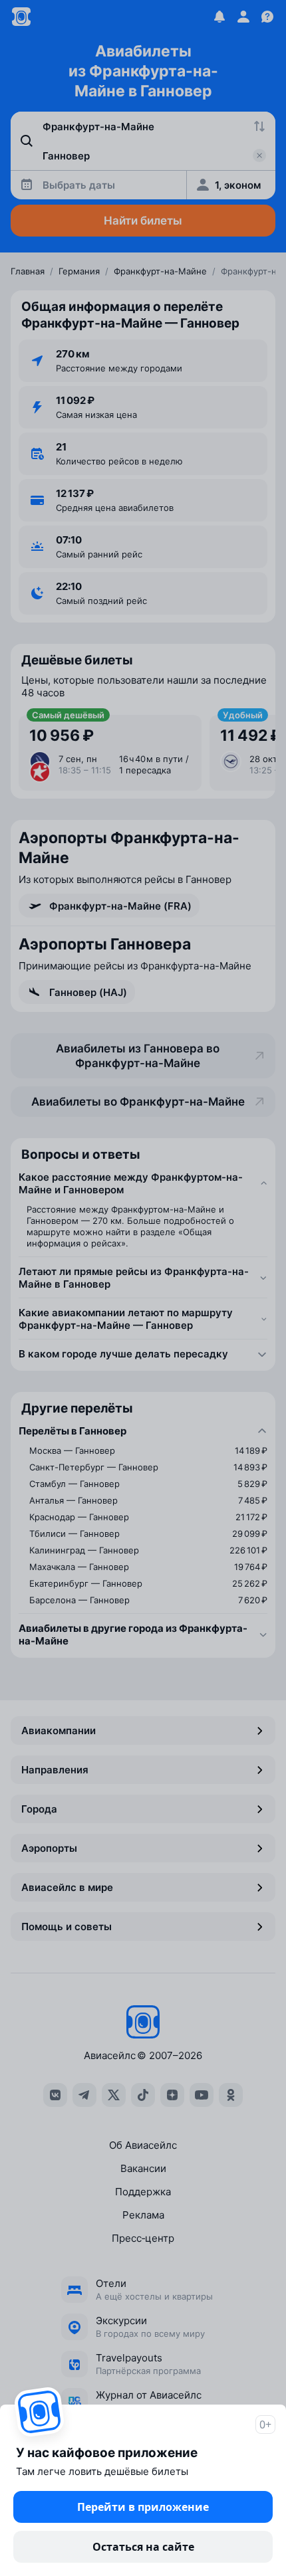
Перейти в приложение (143, 2507)
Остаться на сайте (143, 2547)
